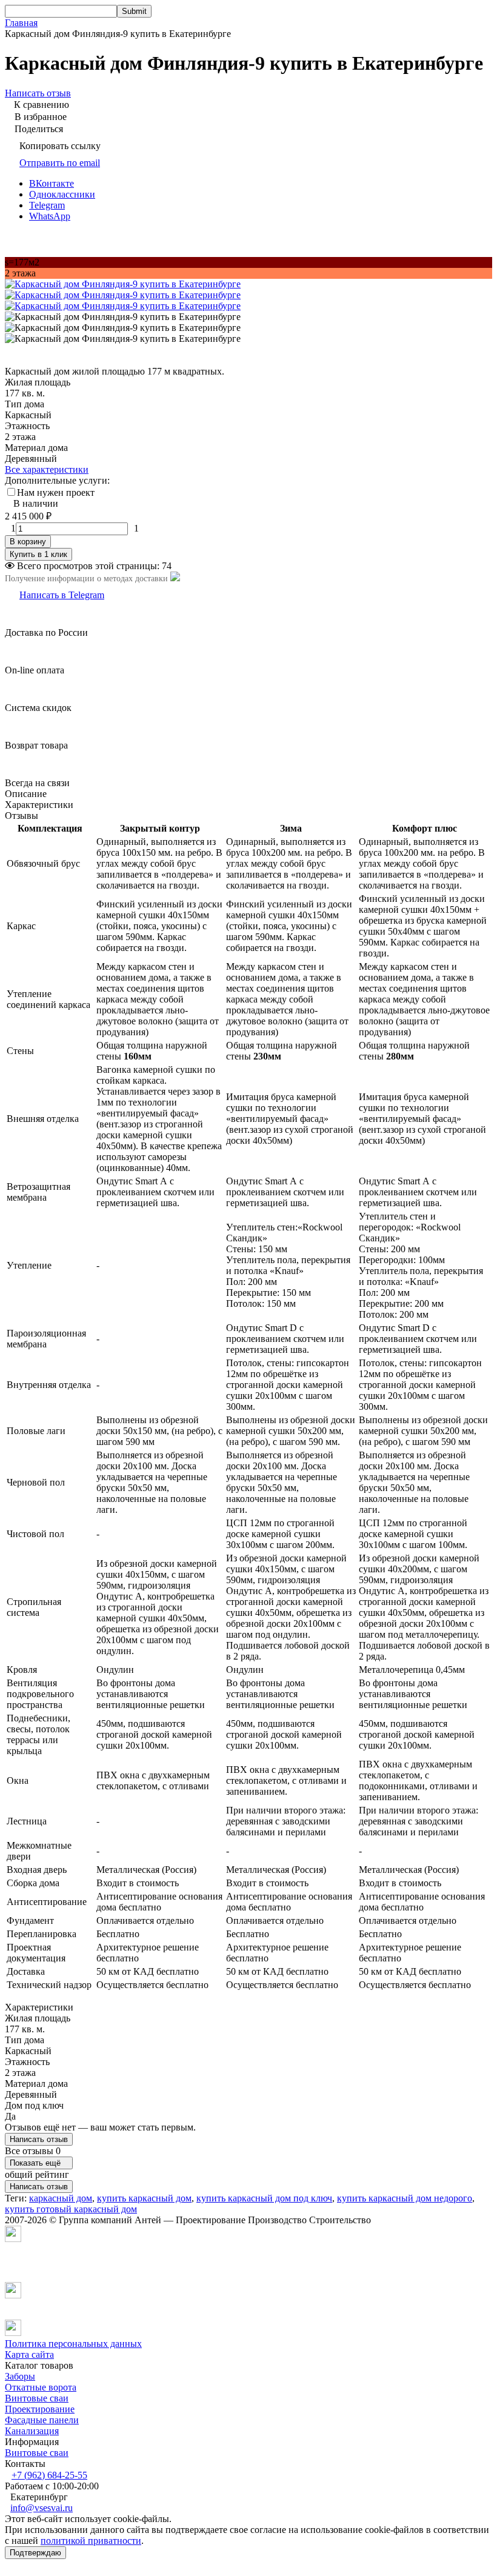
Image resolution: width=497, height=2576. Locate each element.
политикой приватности (91, 2541)
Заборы (20, 2376)
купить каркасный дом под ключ (264, 2198)
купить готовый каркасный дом (71, 2209)
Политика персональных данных (73, 2344)
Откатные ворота (41, 2387)
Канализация (32, 2431)
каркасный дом (61, 2198)
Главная (21, 23)
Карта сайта (29, 2354)
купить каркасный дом (144, 2198)
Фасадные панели (42, 2420)
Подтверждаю (35, 2553)
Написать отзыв (39, 2139)
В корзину (28, 542)
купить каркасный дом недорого (405, 2198)
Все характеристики (47, 469)
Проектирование (40, 2409)
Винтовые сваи (37, 2398)
